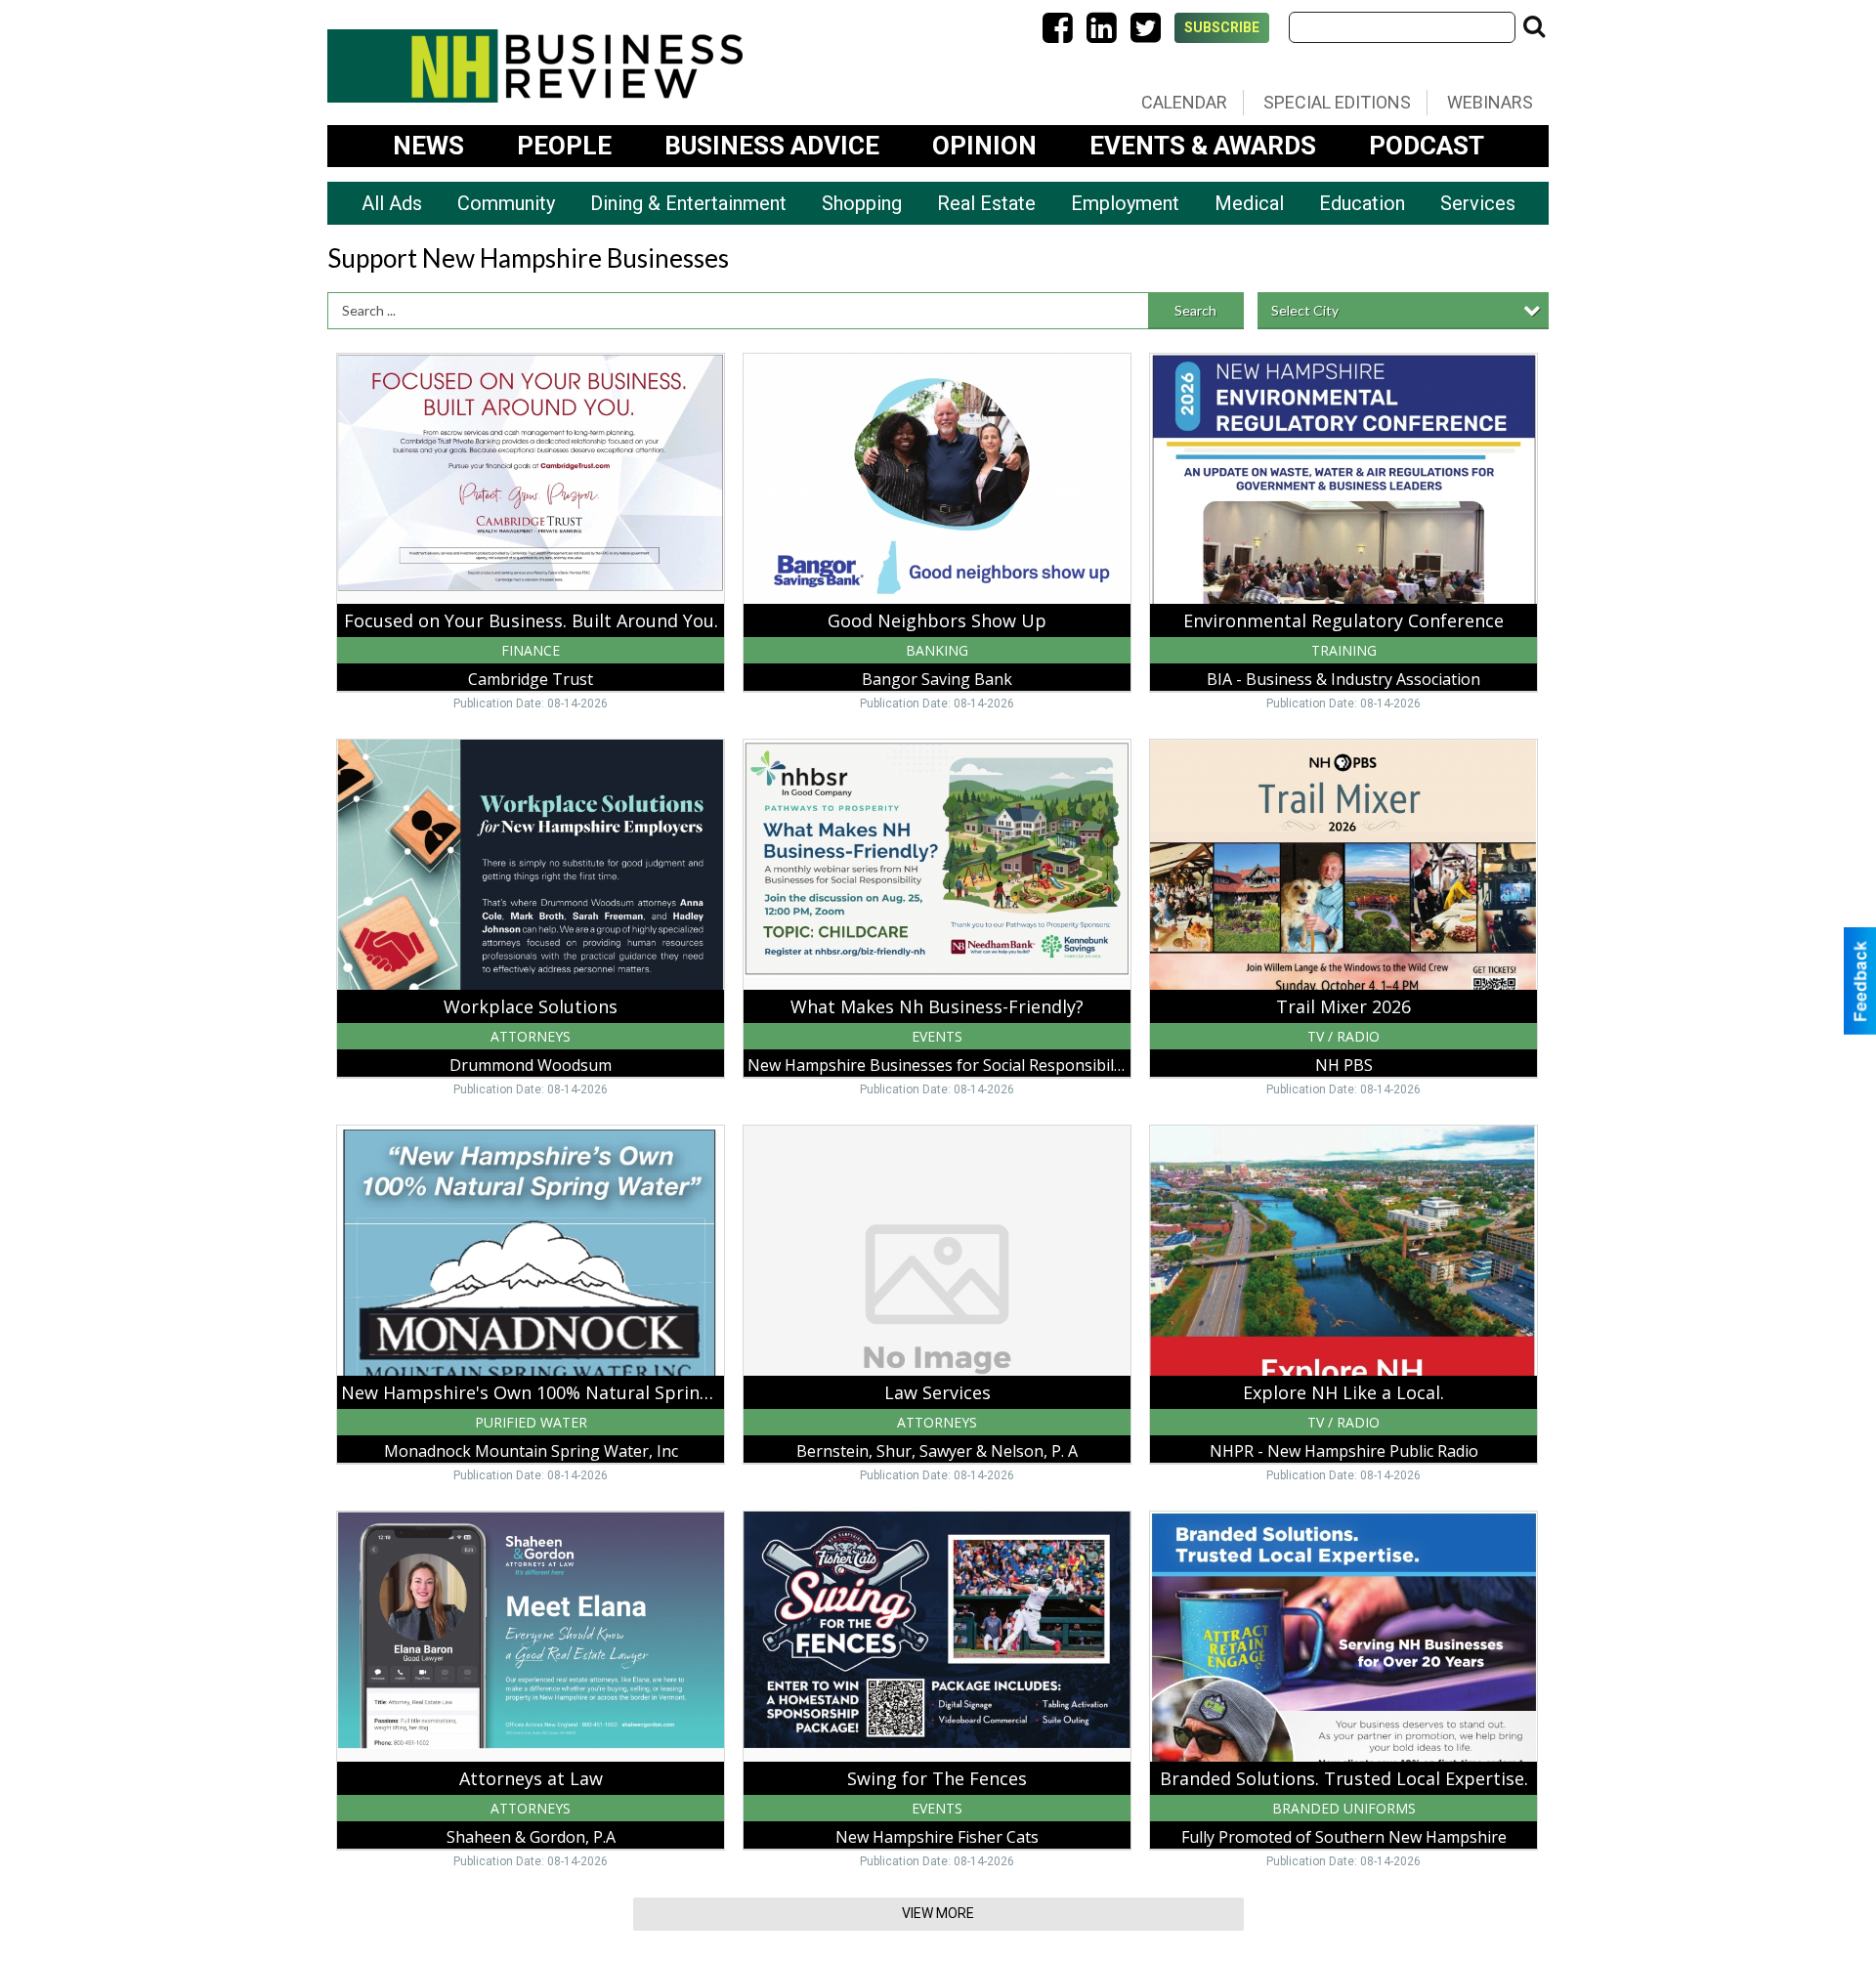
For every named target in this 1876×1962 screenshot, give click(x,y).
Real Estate (986, 203)
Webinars (1490, 102)
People (564, 146)
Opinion (984, 146)
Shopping (862, 203)
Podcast (1427, 146)
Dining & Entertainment (688, 203)
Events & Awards (1203, 146)
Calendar (1184, 102)
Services (1478, 203)
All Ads (392, 203)
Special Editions (1337, 102)
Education (1362, 203)
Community (506, 203)
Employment (1125, 203)
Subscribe (1222, 27)
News (428, 146)
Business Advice (772, 146)
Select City (1305, 310)
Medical (1249, 203)
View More (938, 1913)
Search (1195, 310)
